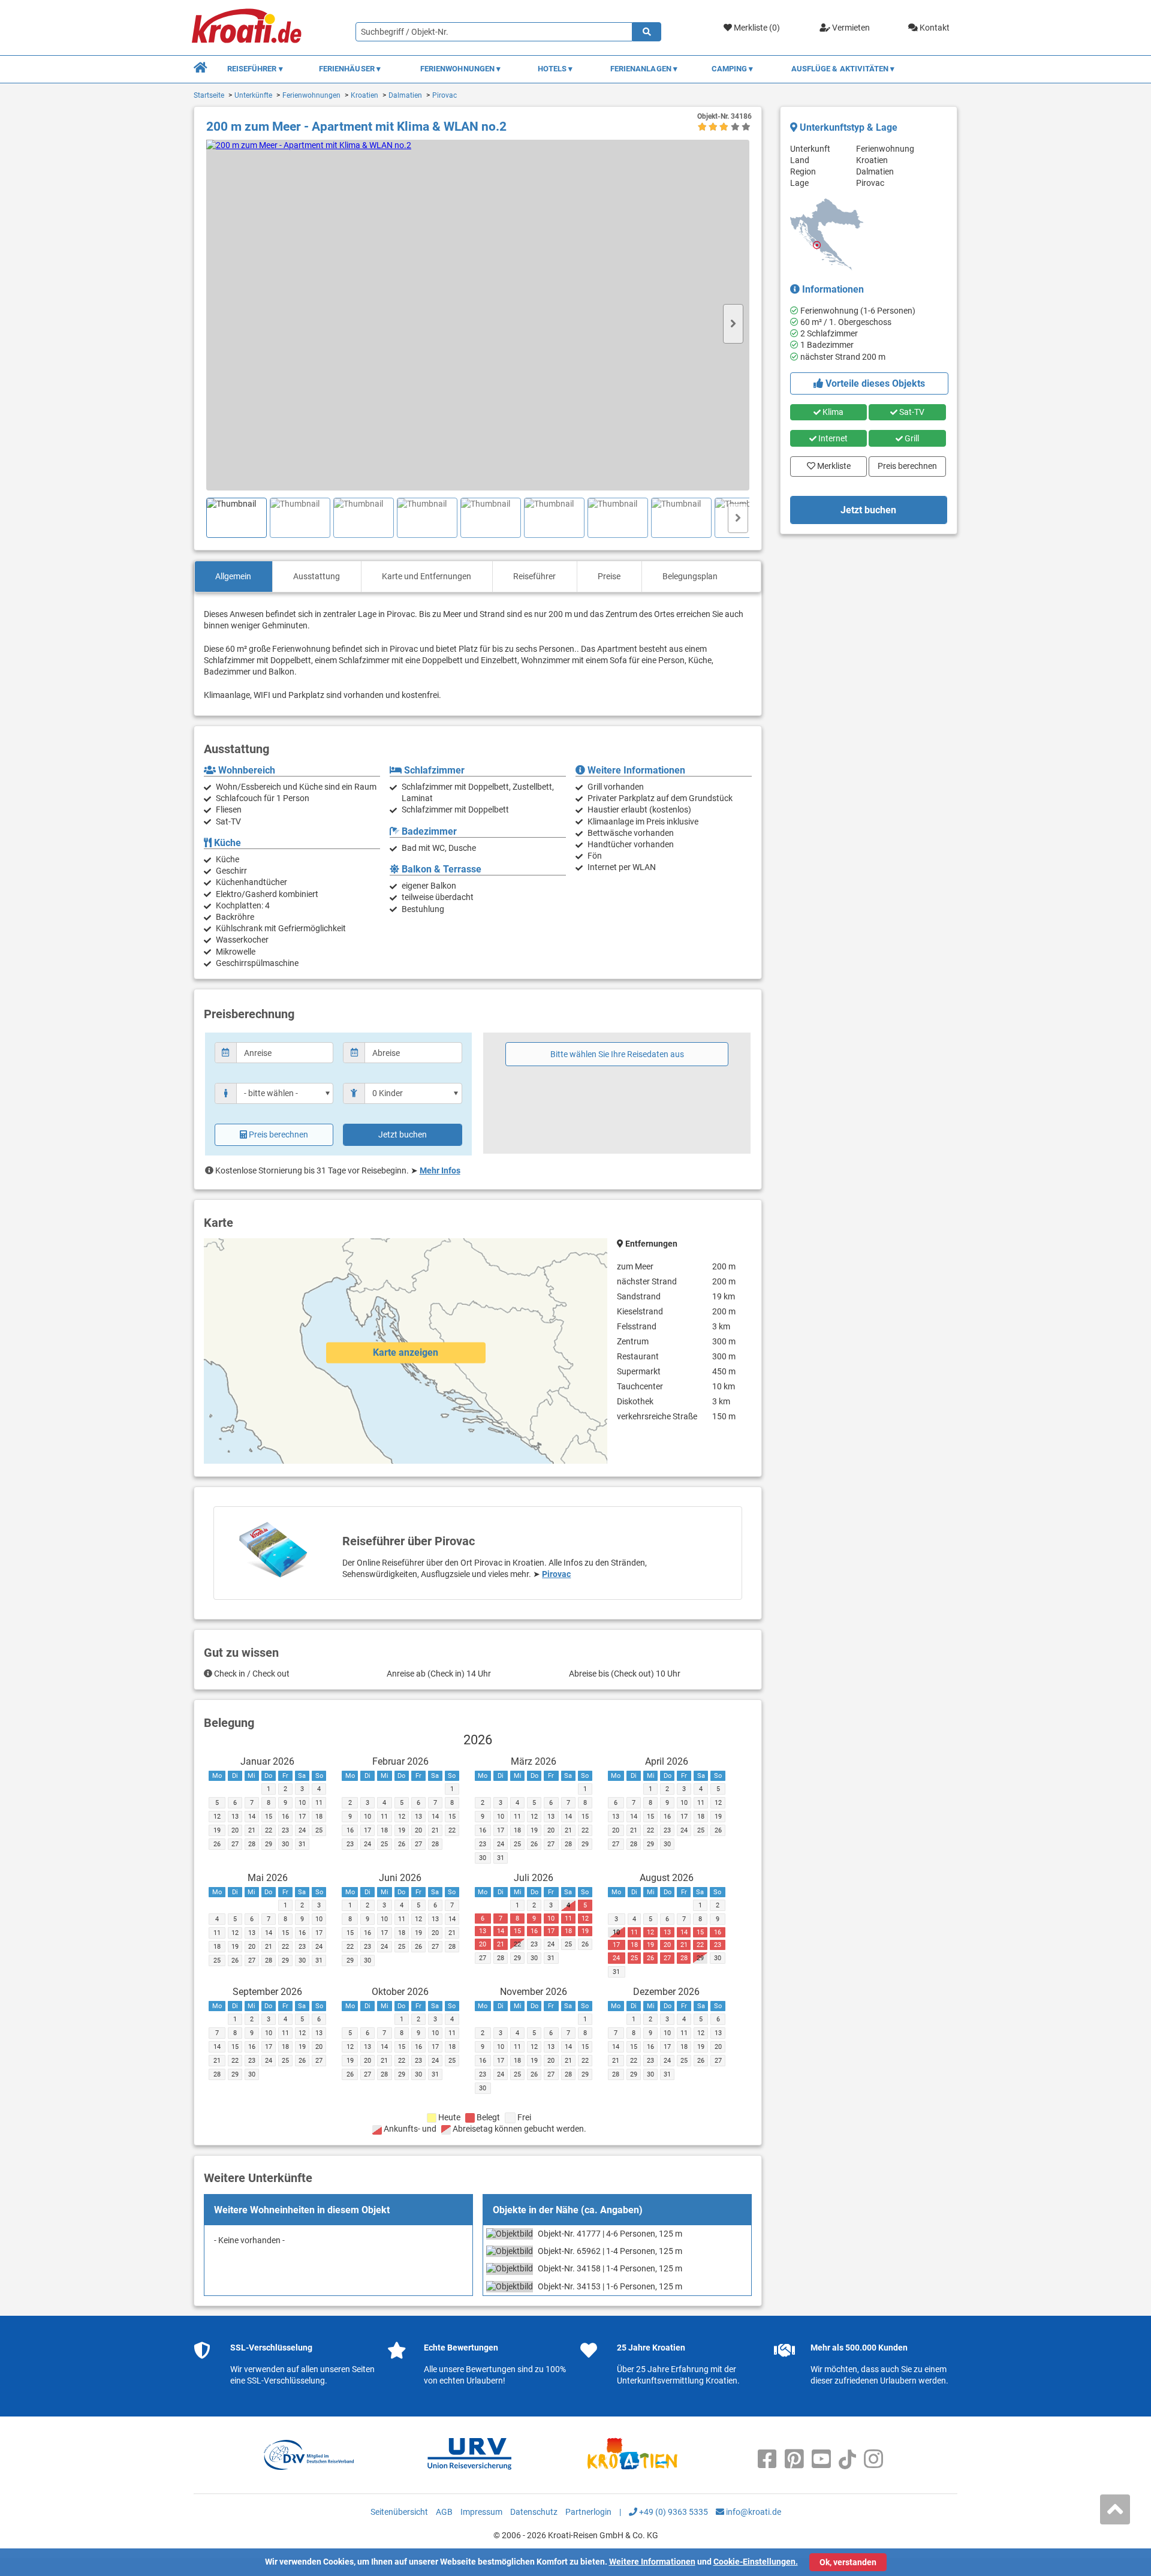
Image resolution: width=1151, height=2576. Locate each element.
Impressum (481, 2512)
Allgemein (233, 576)
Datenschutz (534, 2512)
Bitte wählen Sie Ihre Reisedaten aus (617, 1054)
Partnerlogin (588, 2512)
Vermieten (850, 28)
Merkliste (830, 464)
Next (733, 324)
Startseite (209, 95)
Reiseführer (534, 576)
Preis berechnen (278, 1134)
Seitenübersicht (399, 2512)
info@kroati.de (753, 2512)
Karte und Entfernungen (427, 576)
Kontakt (934, 28)
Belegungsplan (690, 576)
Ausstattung (317, 576)
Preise (609, 576)
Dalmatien (405, 95)
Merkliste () (756, 28)
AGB (444, 2512)
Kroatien (364, 95)
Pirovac (445, 95)
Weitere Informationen (652, 2562)
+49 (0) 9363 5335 (673, 2512)
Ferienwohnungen (311, 95)
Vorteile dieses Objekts (874, 383)
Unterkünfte (253, 95)
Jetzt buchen (403, 1134)
